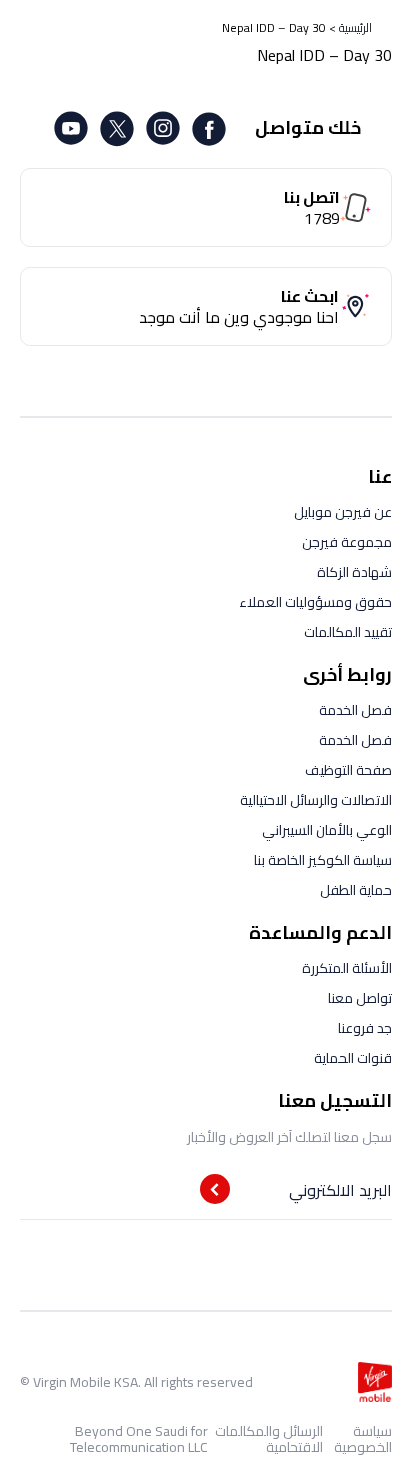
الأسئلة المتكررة (347, 968)
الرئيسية (355, 27)
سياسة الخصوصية (363, 1439)
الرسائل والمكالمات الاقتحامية (269, 1439)
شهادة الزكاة (354, 572)
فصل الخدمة (355, 710)
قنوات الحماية (353, 1058)
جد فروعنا (365, 1028)
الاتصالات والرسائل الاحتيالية (316, 800)
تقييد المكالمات (348, 632)
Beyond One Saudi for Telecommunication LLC (139, 1439)
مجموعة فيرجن (347, 542)
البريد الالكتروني (340, 1190)
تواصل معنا (360, 998)
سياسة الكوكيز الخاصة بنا (323, 860)
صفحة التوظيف (348, 770)
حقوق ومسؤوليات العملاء (315, 602)
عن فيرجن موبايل (343, 512)
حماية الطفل (356, 890)
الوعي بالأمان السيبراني (327, 830)
